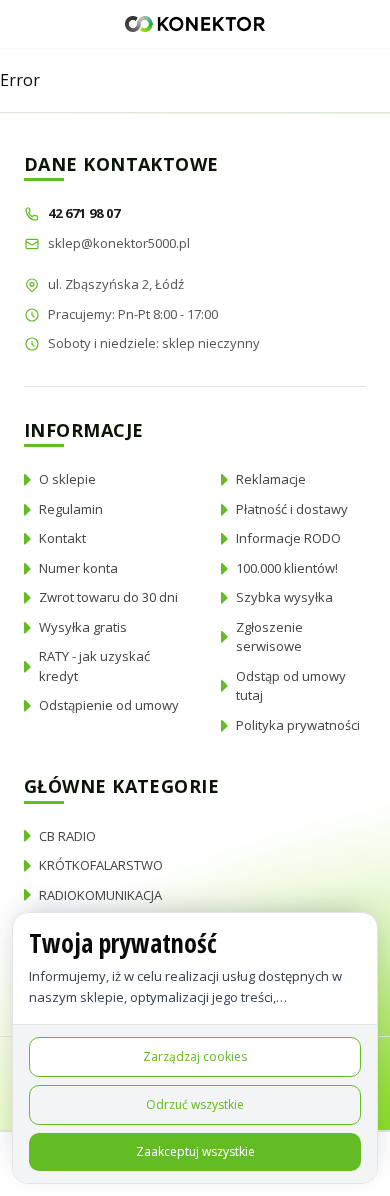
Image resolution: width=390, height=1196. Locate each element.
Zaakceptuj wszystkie (195, 1151)
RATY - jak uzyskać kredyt (94, 666)
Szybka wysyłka (284, 597)
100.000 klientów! (287, 568)
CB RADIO (67, 836)
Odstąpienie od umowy (109, 705)
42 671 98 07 (85, 213)
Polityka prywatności (298, 725)
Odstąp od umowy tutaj (291, 686)
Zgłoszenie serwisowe (269, 637)
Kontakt (62, 538)
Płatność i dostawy (292, 509)
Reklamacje (271, 479)
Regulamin (71, 509)
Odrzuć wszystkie (195, 1104)
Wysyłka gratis (83, 627)
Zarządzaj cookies (195, 1056)
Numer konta (78, 568)
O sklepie (67, 479)
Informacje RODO (288, 538)
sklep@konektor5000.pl (119, 243)
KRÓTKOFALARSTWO (101, 865)
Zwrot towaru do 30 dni (108, 597)
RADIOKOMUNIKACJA (100, 895)
